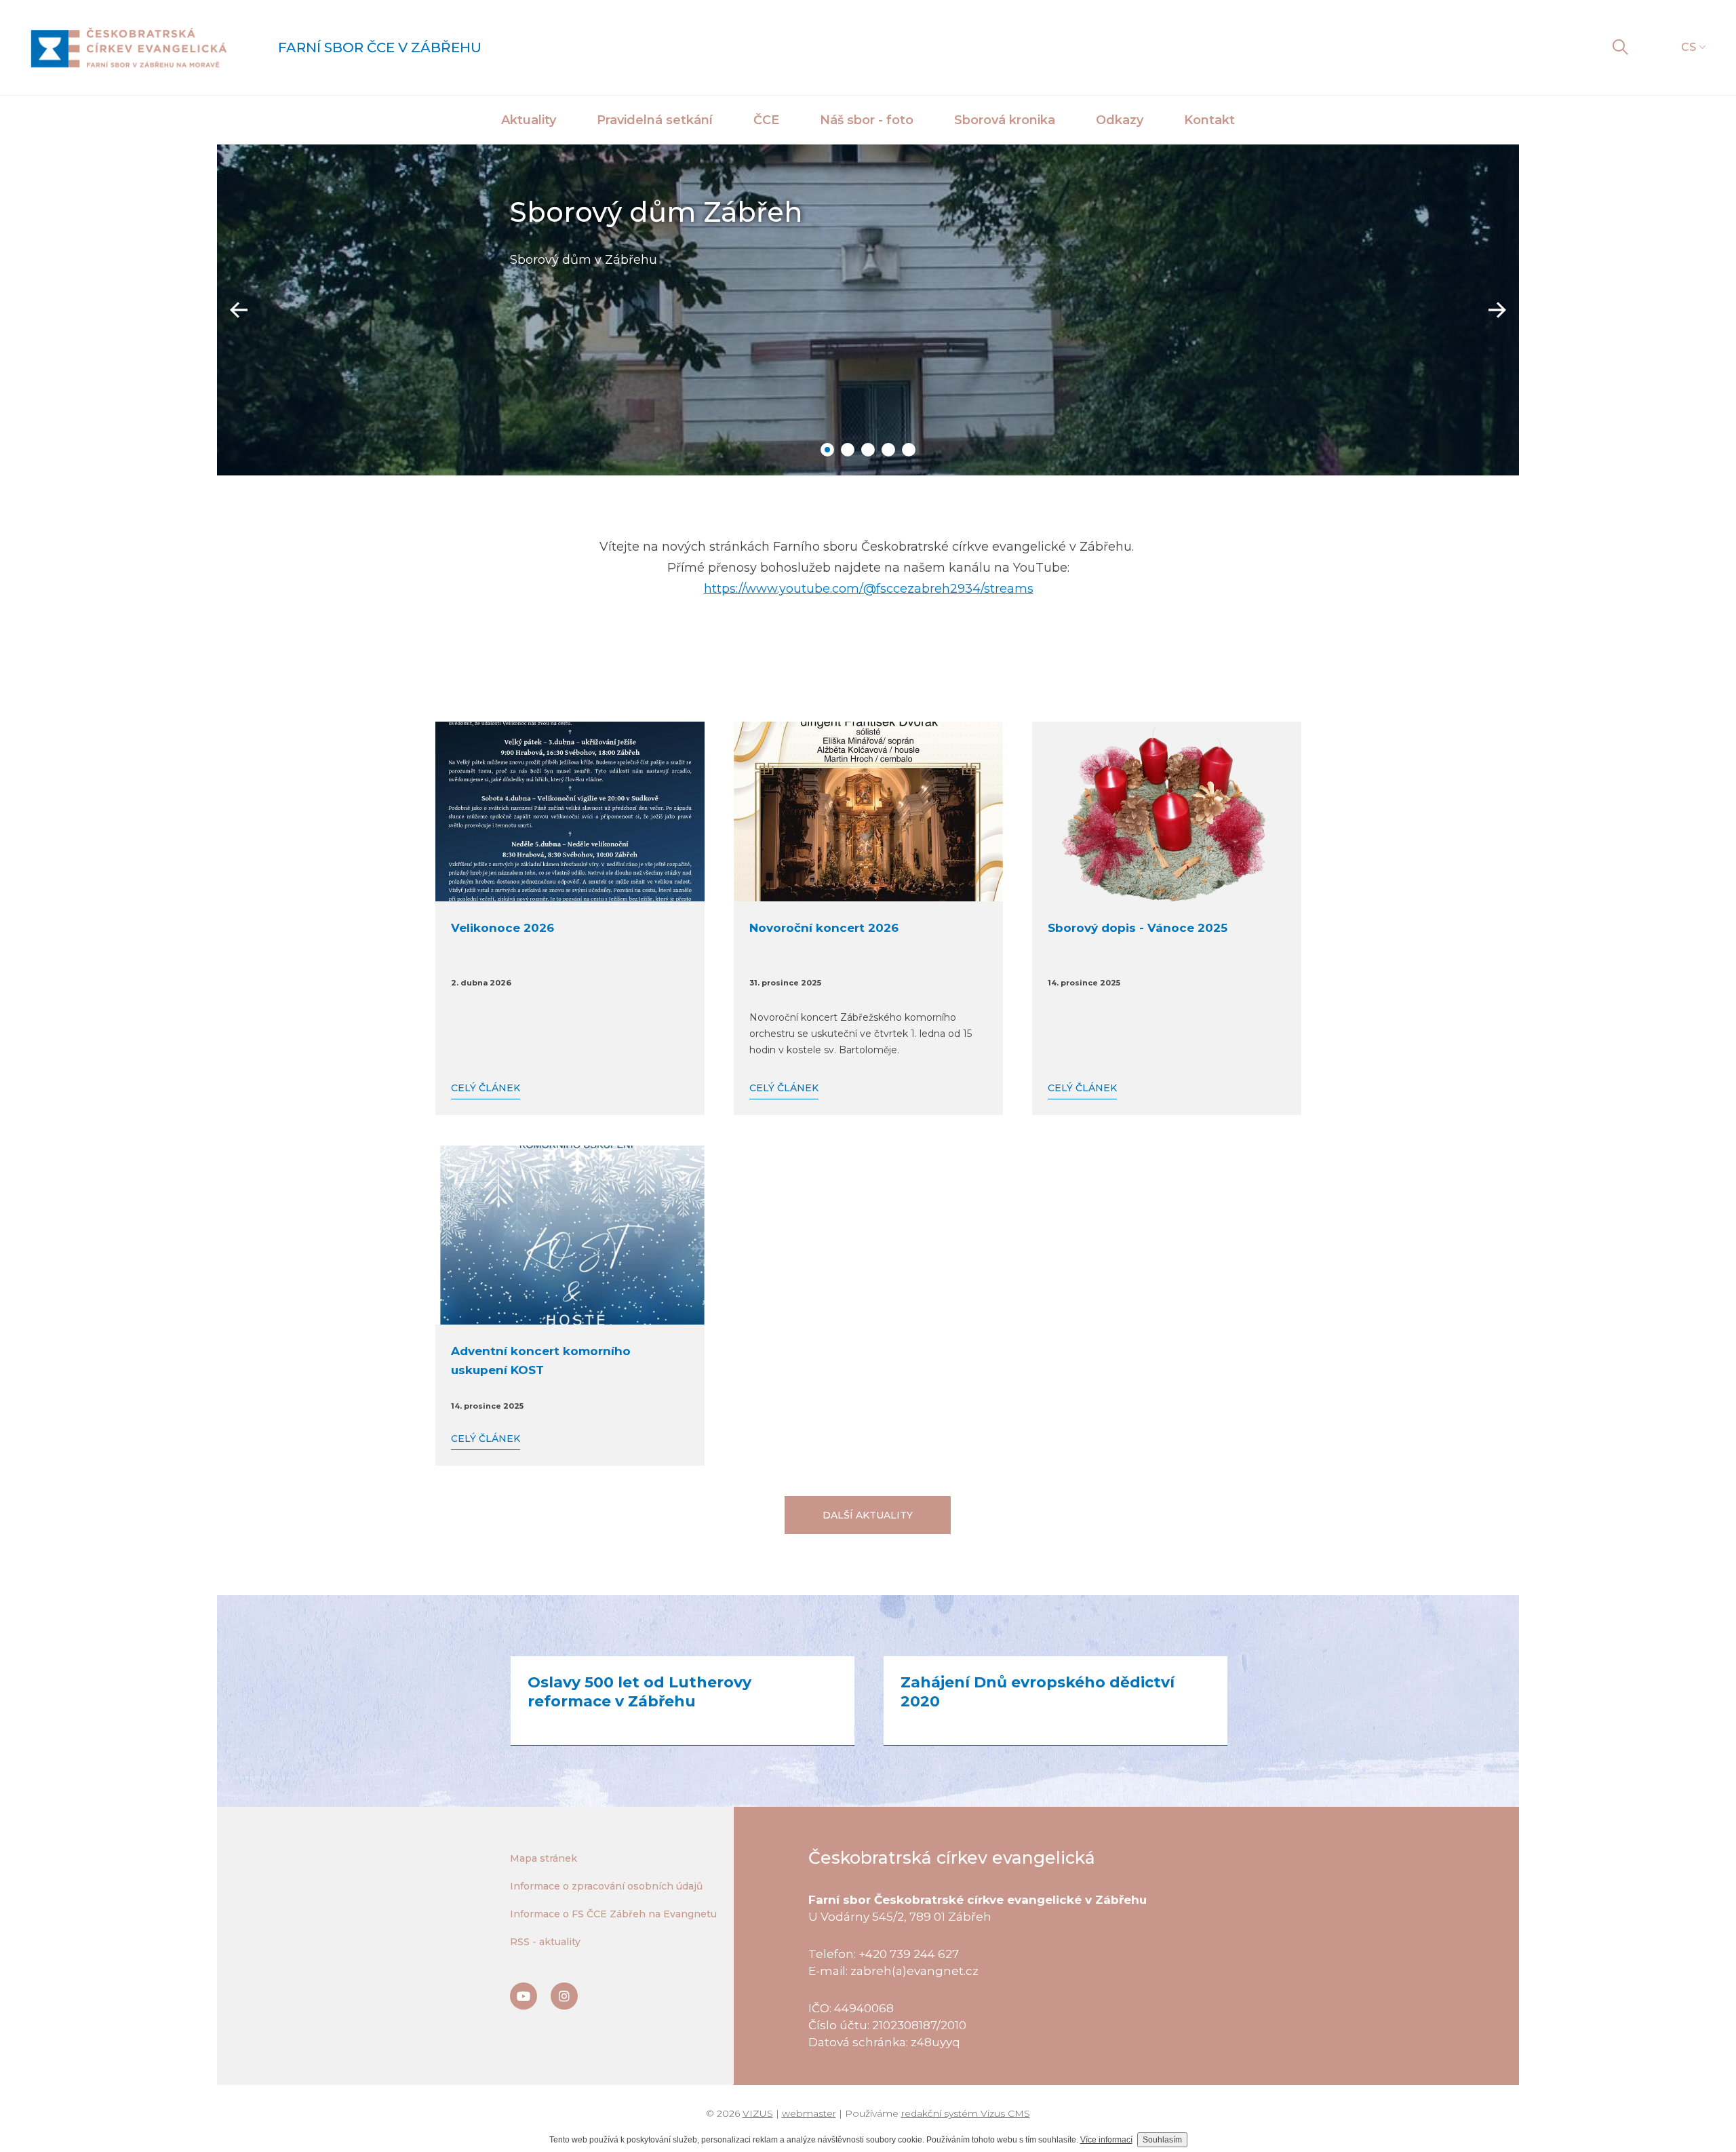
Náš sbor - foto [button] (867, 120)
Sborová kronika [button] (1005, 120)
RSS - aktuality (545, 1942)
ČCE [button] (766, 120)
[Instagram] (564, 1996)
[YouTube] (524, 1996)
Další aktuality (868, 1515)
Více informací (1106, 2140)
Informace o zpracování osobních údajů (606, 1886)
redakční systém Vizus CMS (966, 2113)
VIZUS (758, 2113)
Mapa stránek (544, 1858)
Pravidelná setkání (655, 120)
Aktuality (529, 120)
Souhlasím (1162, 2140)
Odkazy (1120, 120)
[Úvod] (129, 47)
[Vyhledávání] (1620, 47)
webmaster (809, 2113)
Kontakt (1209, 120)
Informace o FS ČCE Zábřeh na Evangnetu (613, 1914)
